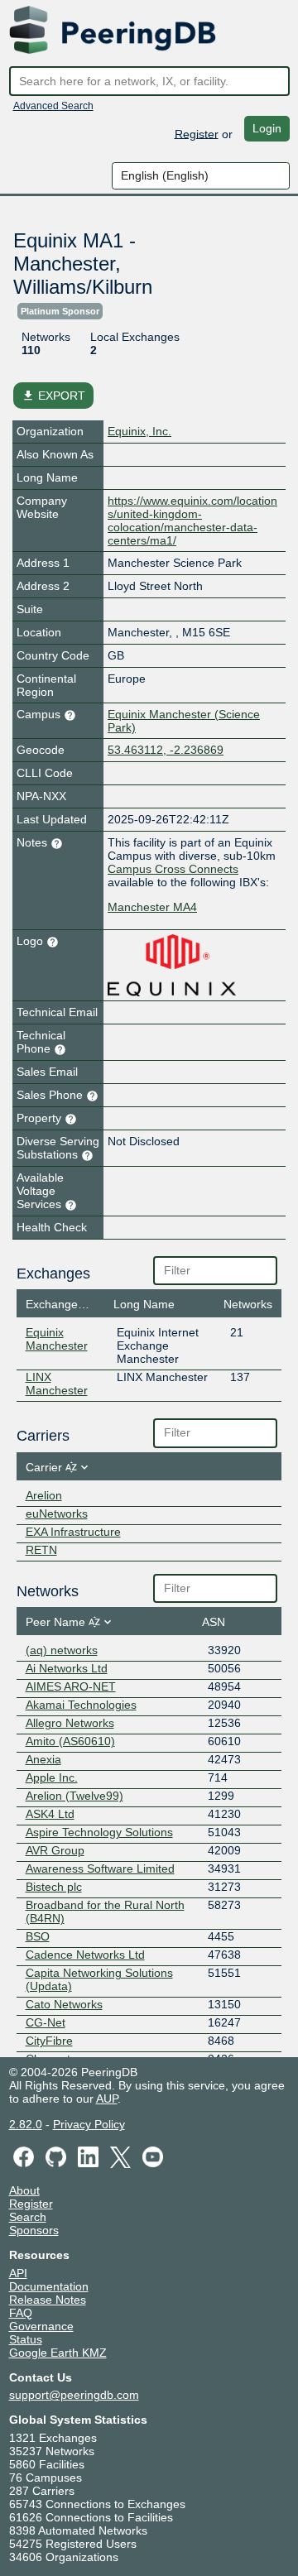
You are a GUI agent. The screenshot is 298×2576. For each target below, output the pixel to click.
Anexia (43, 1759)
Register (197, 133)
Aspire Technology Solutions (99, 1832)
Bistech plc (54, 1887)
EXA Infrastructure (73, 1532)
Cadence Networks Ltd (85, 1955)
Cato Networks (64, 2004)
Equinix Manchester (57, 1339)
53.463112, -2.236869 (166, 750)
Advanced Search (53, 106)
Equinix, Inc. (139, 431)
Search (28, 2217)
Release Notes (48, 2300)
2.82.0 (26, 2124)
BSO (38, 1936)
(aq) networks (62, 1650)
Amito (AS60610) (70, 1741)
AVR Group (55, 1850)
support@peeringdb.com (74, 2395)
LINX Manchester (57, 1384)
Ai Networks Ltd (67, 1668)
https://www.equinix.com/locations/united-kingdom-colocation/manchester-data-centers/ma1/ (192, 520)
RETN (41, 1550)
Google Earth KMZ (58, 2353)
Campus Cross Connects (173, 869)
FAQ (21, 2313)
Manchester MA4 (152, 907)
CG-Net (46, 2022)
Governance (41, 2326)
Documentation (49, 2286)
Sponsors (34, 2230)
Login (267, 128)
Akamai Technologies (81, 1705)
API (18, 2273)
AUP (107, 2099)
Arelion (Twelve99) (74, 1796)
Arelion (44, 1495)
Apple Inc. (52, 1777)
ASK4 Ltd (50, 1814)
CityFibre (49, 2041)
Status (26, 2339)
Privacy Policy (89, 2124)
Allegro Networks (70, 1723)
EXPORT (53, 396)
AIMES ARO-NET (71, 1686)
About (24, 2190)
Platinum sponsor (60, 311)
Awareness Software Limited (100, 1868)
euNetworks (57, 1513)
